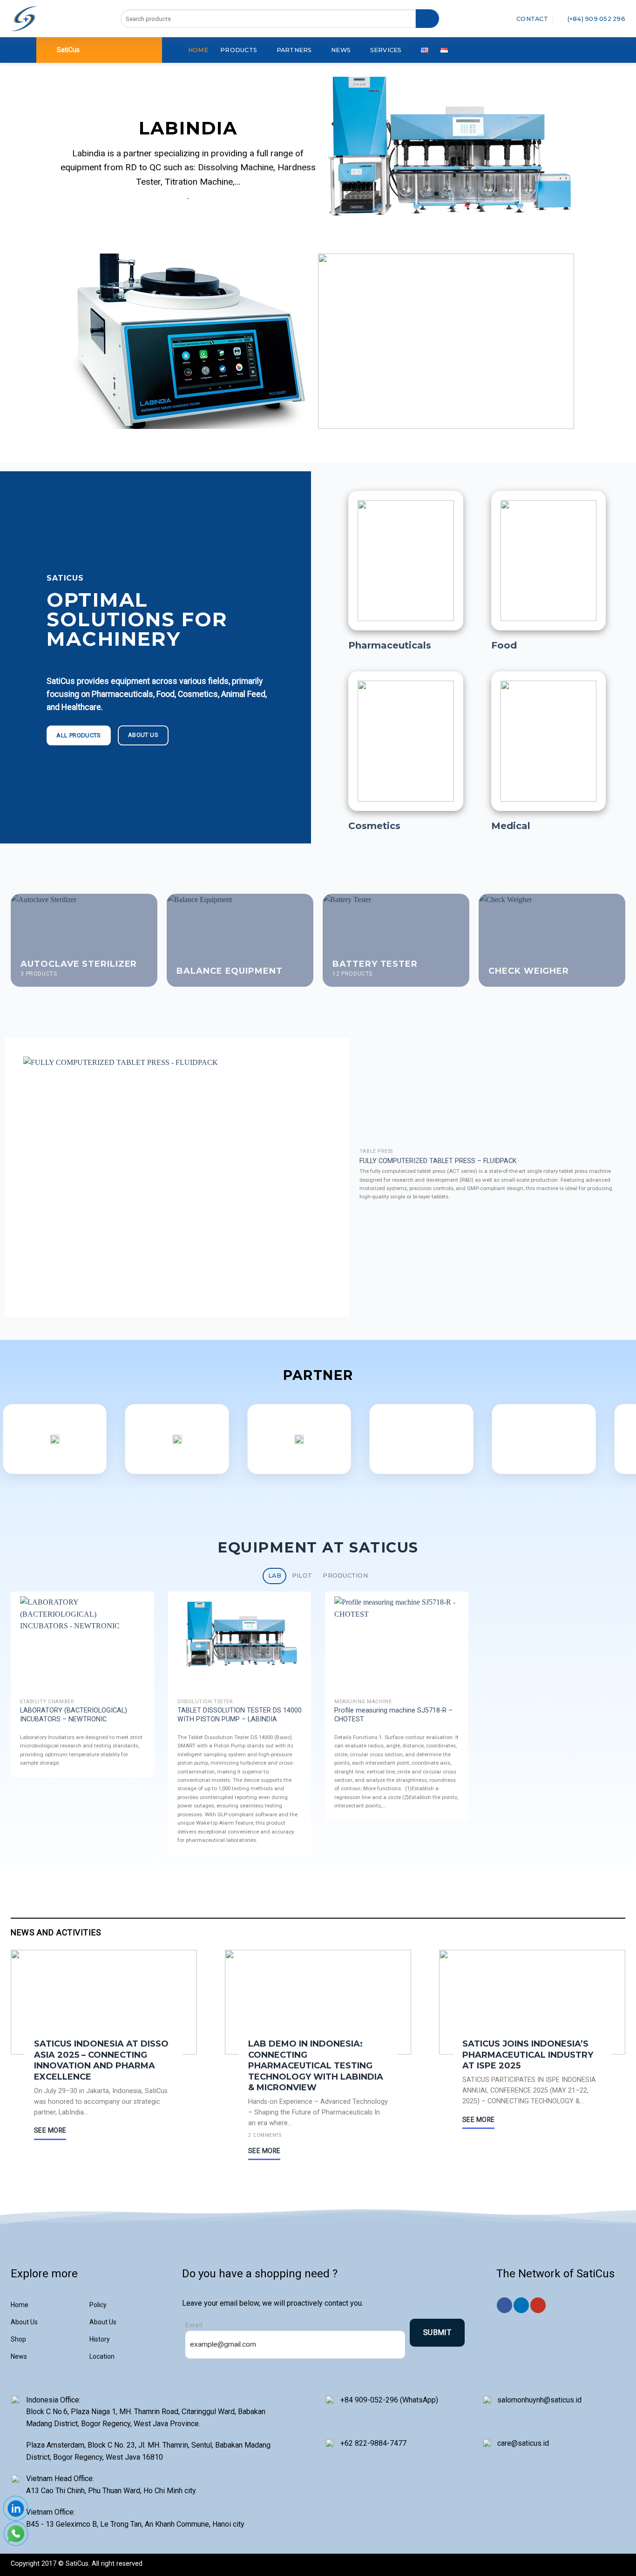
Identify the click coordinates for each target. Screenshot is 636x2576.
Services (386, 50)
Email (194, 2325)
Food (504, 645)
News (341, 50)
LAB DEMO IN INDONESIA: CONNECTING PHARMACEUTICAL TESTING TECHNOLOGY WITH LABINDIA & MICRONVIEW (316, 2066)
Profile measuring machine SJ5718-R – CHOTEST (393, 1715)
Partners (294, 50)
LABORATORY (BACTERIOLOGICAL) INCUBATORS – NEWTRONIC (74, 1715)
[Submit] (427, 19)
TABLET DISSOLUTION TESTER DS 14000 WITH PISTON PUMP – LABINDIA (240, 1715)
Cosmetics (374, 826)
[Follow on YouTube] (538, 2305)
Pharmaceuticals (390, 645)
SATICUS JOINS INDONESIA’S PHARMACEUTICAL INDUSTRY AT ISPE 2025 (528, 2055)
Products (239, 50)
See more (50, 2130)
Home (198, 50)
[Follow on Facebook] (504, 2305)
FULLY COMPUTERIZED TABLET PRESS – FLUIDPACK (438, 1161)
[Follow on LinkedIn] (521, 2305)
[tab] (274, 1576)
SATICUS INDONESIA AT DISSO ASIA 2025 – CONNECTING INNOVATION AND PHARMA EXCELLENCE (101, 2060)
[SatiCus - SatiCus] (24, 19)
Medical (511, 826)
